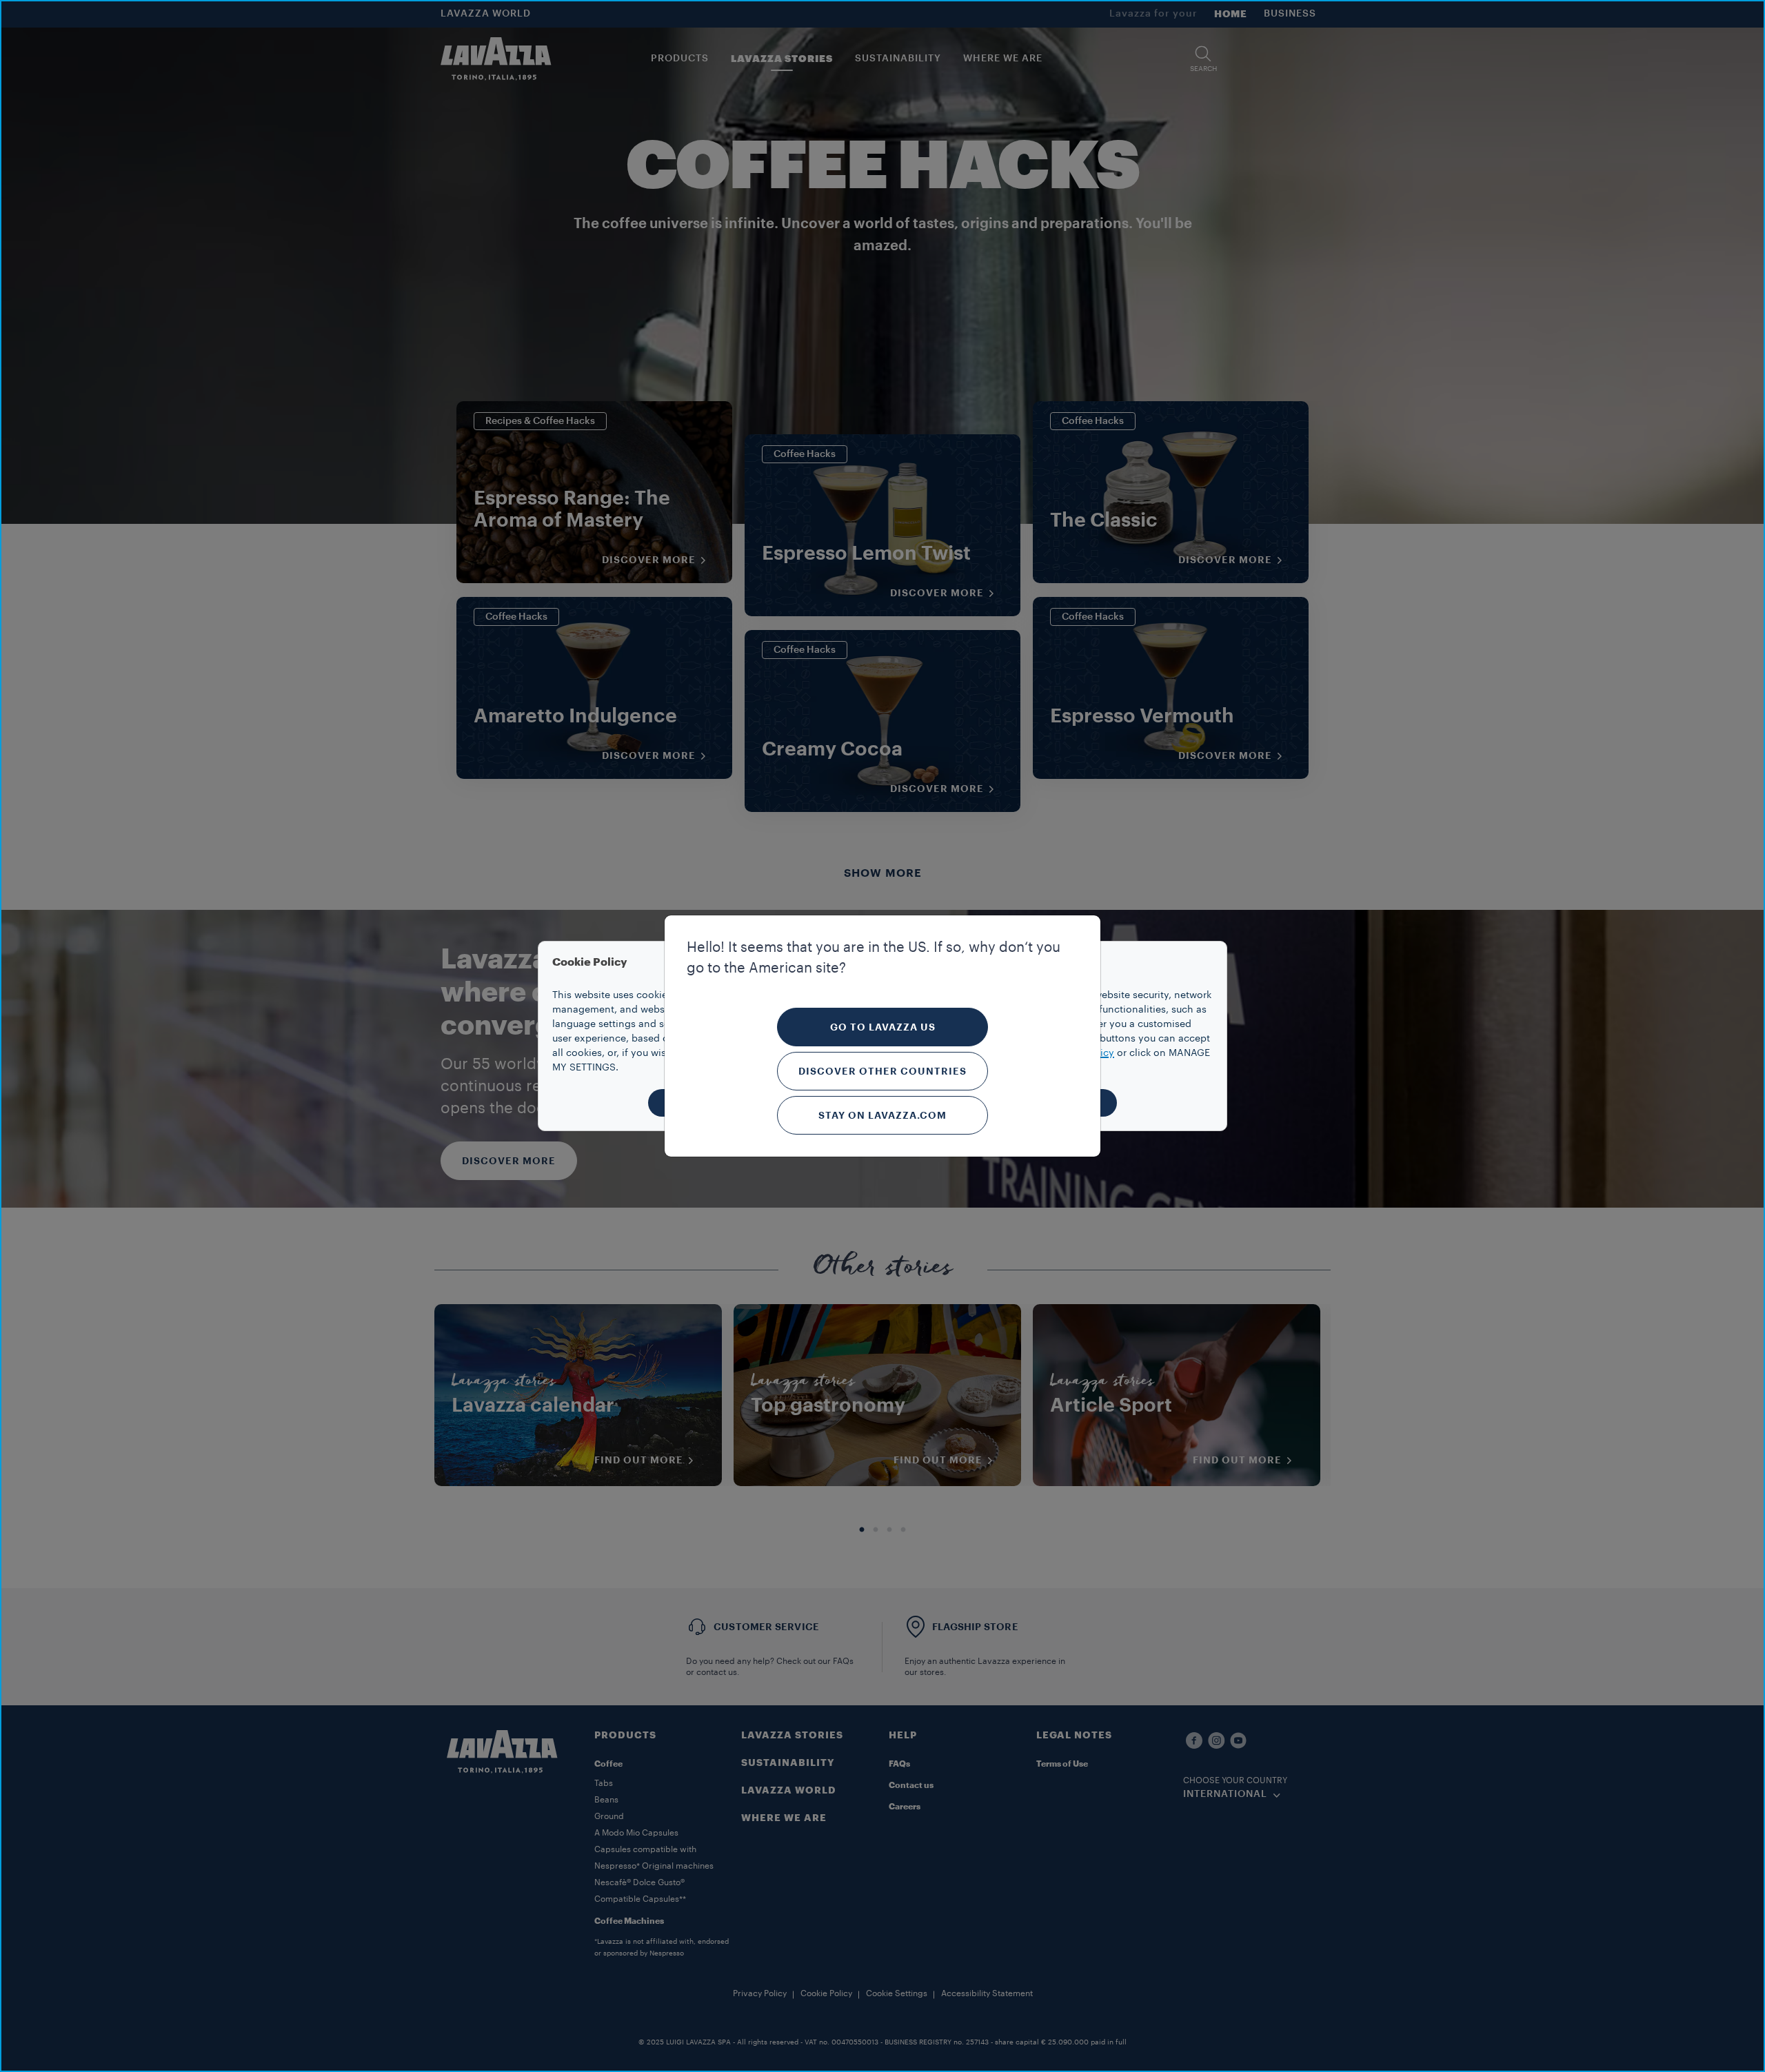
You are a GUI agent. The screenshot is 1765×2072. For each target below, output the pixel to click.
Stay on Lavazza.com (882, 1115)
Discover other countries (882, 1071)
